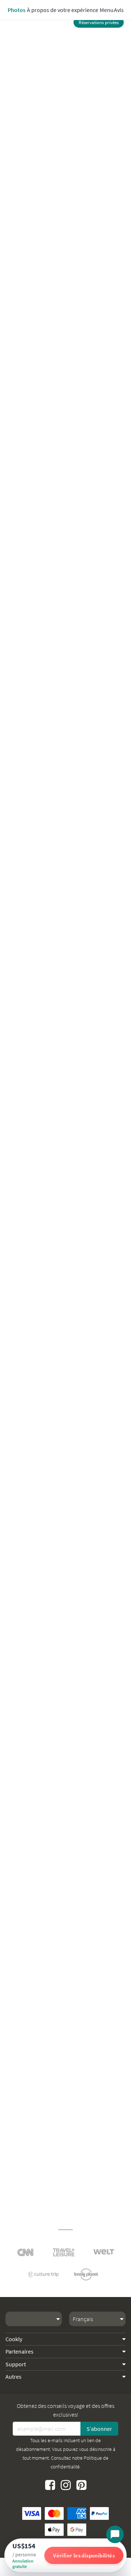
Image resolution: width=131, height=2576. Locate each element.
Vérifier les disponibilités (84, 2555)
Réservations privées (99, 22)
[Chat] (115, 2534)
